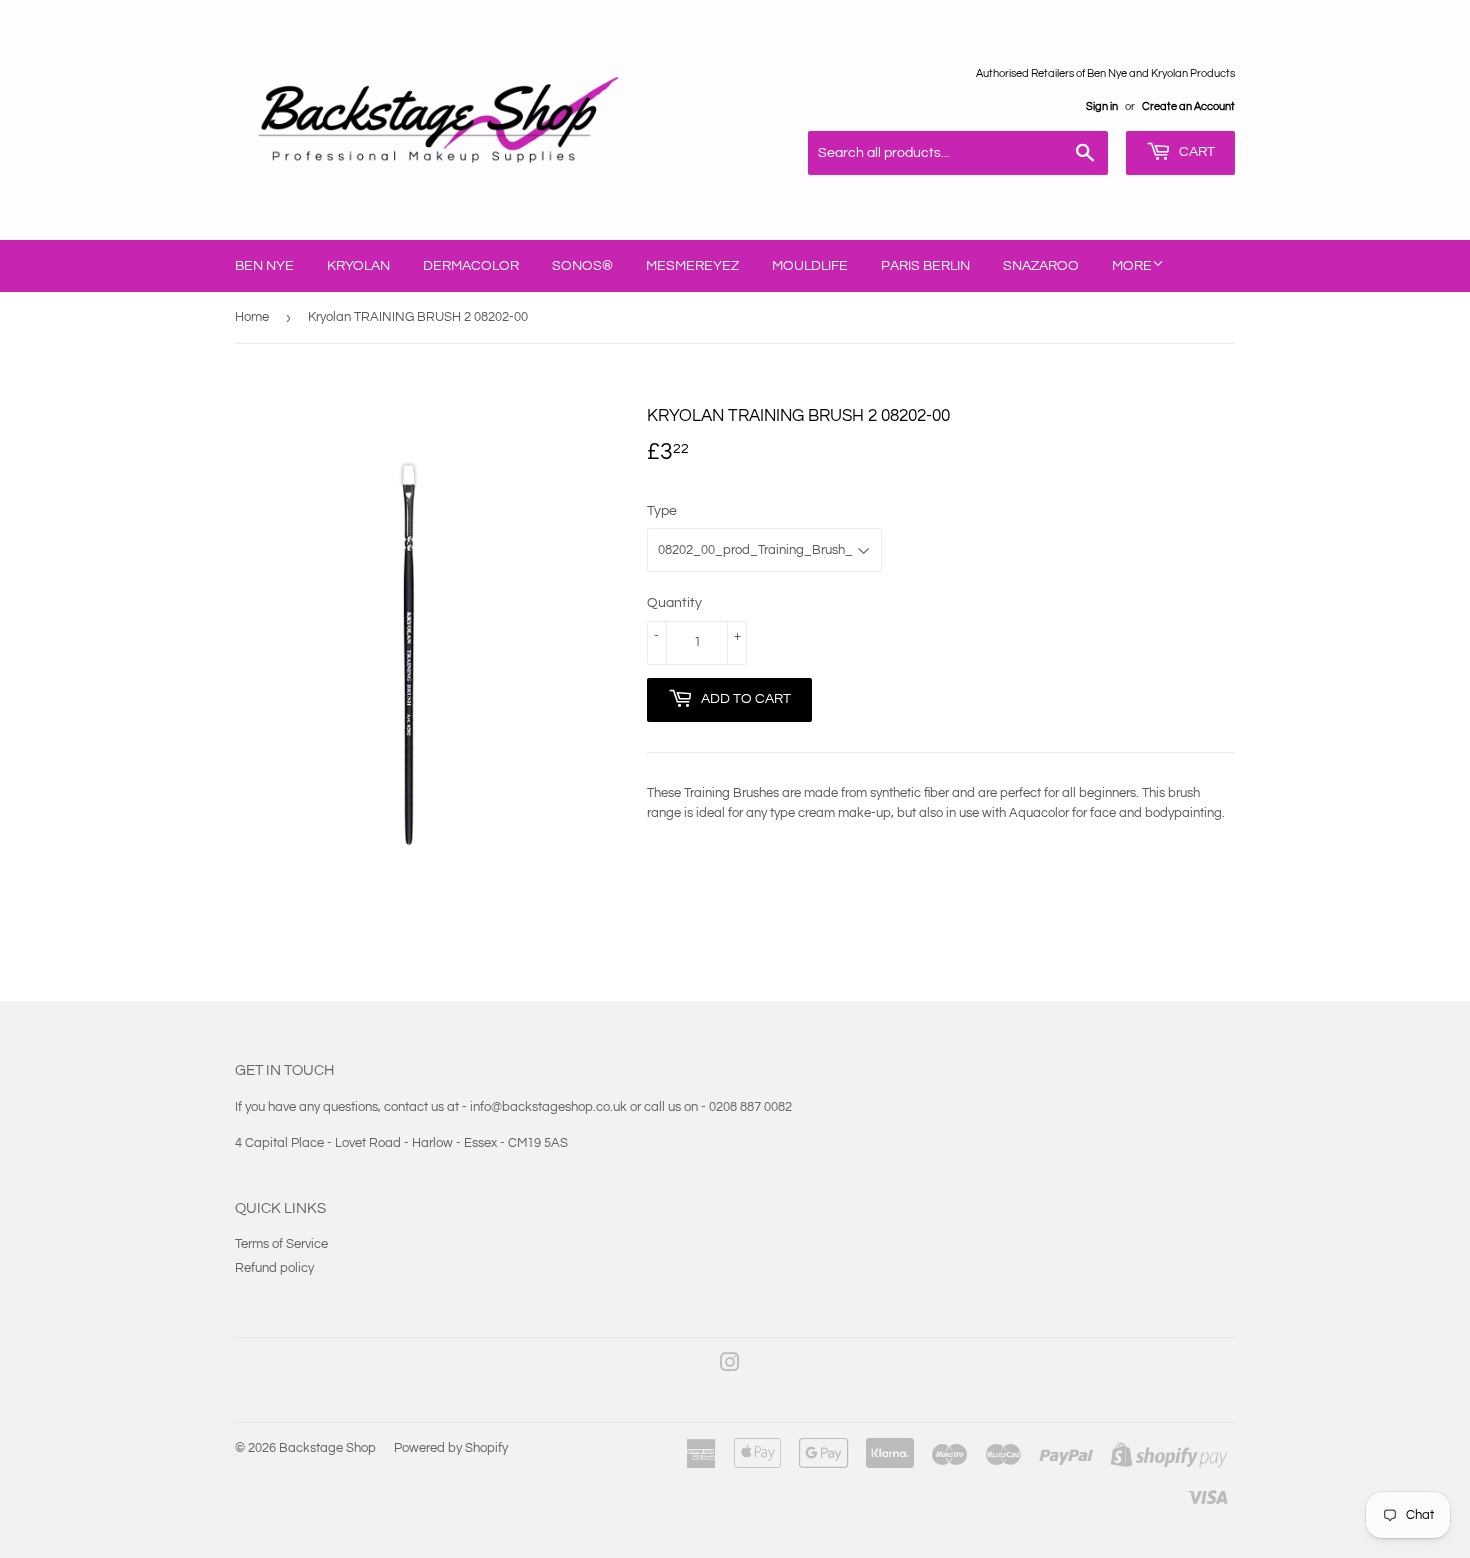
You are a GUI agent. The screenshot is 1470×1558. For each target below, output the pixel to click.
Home (252, 317)
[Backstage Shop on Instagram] (730, 1366)
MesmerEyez (692, 266)
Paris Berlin (925, 266)
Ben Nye (264, 266)
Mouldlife (810, 266)
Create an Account (1188, 106)
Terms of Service (281, 1244)
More (1132, 266)
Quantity (674, 603)
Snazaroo (1041, 266)
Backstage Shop (327, 1448)
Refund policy (274, 1268)
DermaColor (471, 266)
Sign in (1102, 106)
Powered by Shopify (451, 1448)
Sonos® (582, 266)
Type (662, 511)
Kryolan (358, 266)
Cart (1195, 152)
